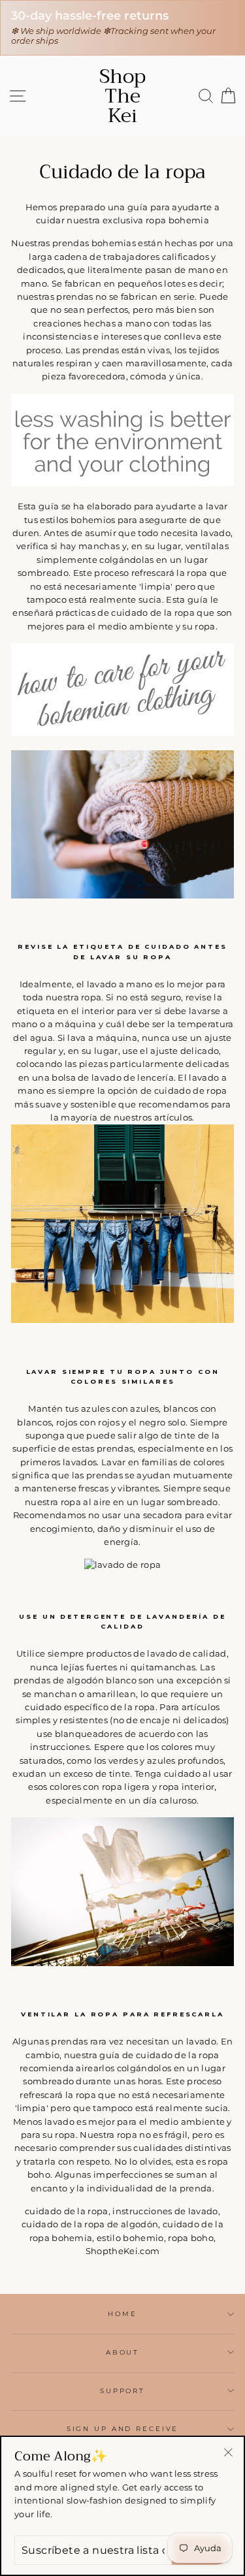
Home (122, 2314)
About (122, 2352)
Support (122, 2391)
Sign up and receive (123, 2429)
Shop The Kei (122, 96)
